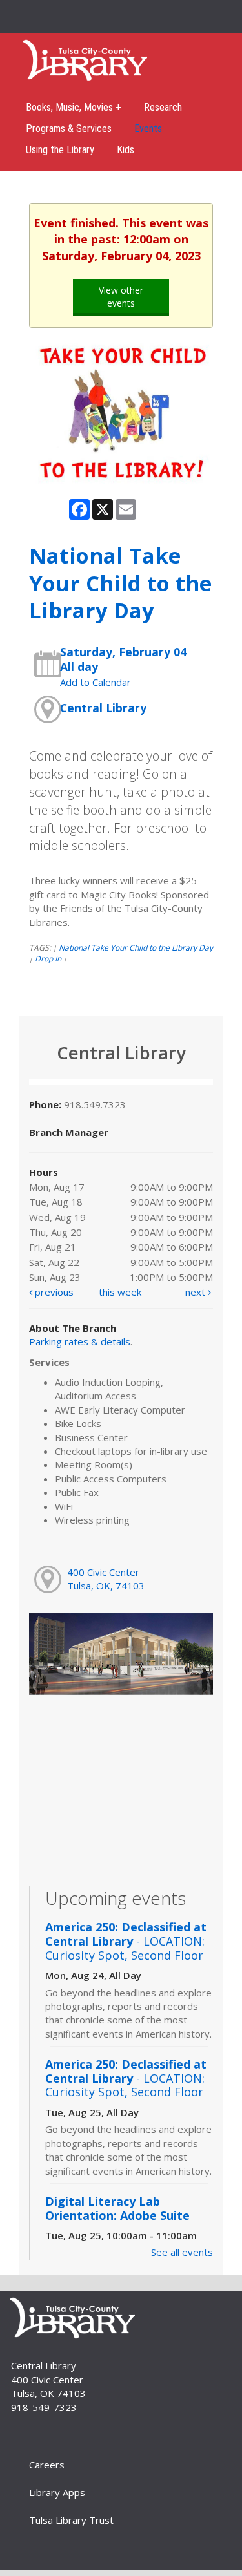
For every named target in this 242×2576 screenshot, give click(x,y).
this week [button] (120, 1292)
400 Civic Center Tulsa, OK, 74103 (106, 1579)
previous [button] (53, 1292)
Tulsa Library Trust (71, 2520)
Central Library (103, 708)
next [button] (197, 1292)
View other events (121, 297)
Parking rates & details (80, 1341)
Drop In (48, 959)
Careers (47, 2465)
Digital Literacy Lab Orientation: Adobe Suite (117, 2208)
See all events (182, 2252)
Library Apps (57, 2492)
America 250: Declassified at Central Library (126, 1941)
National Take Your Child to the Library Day (136, 948)
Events (148, 128)
